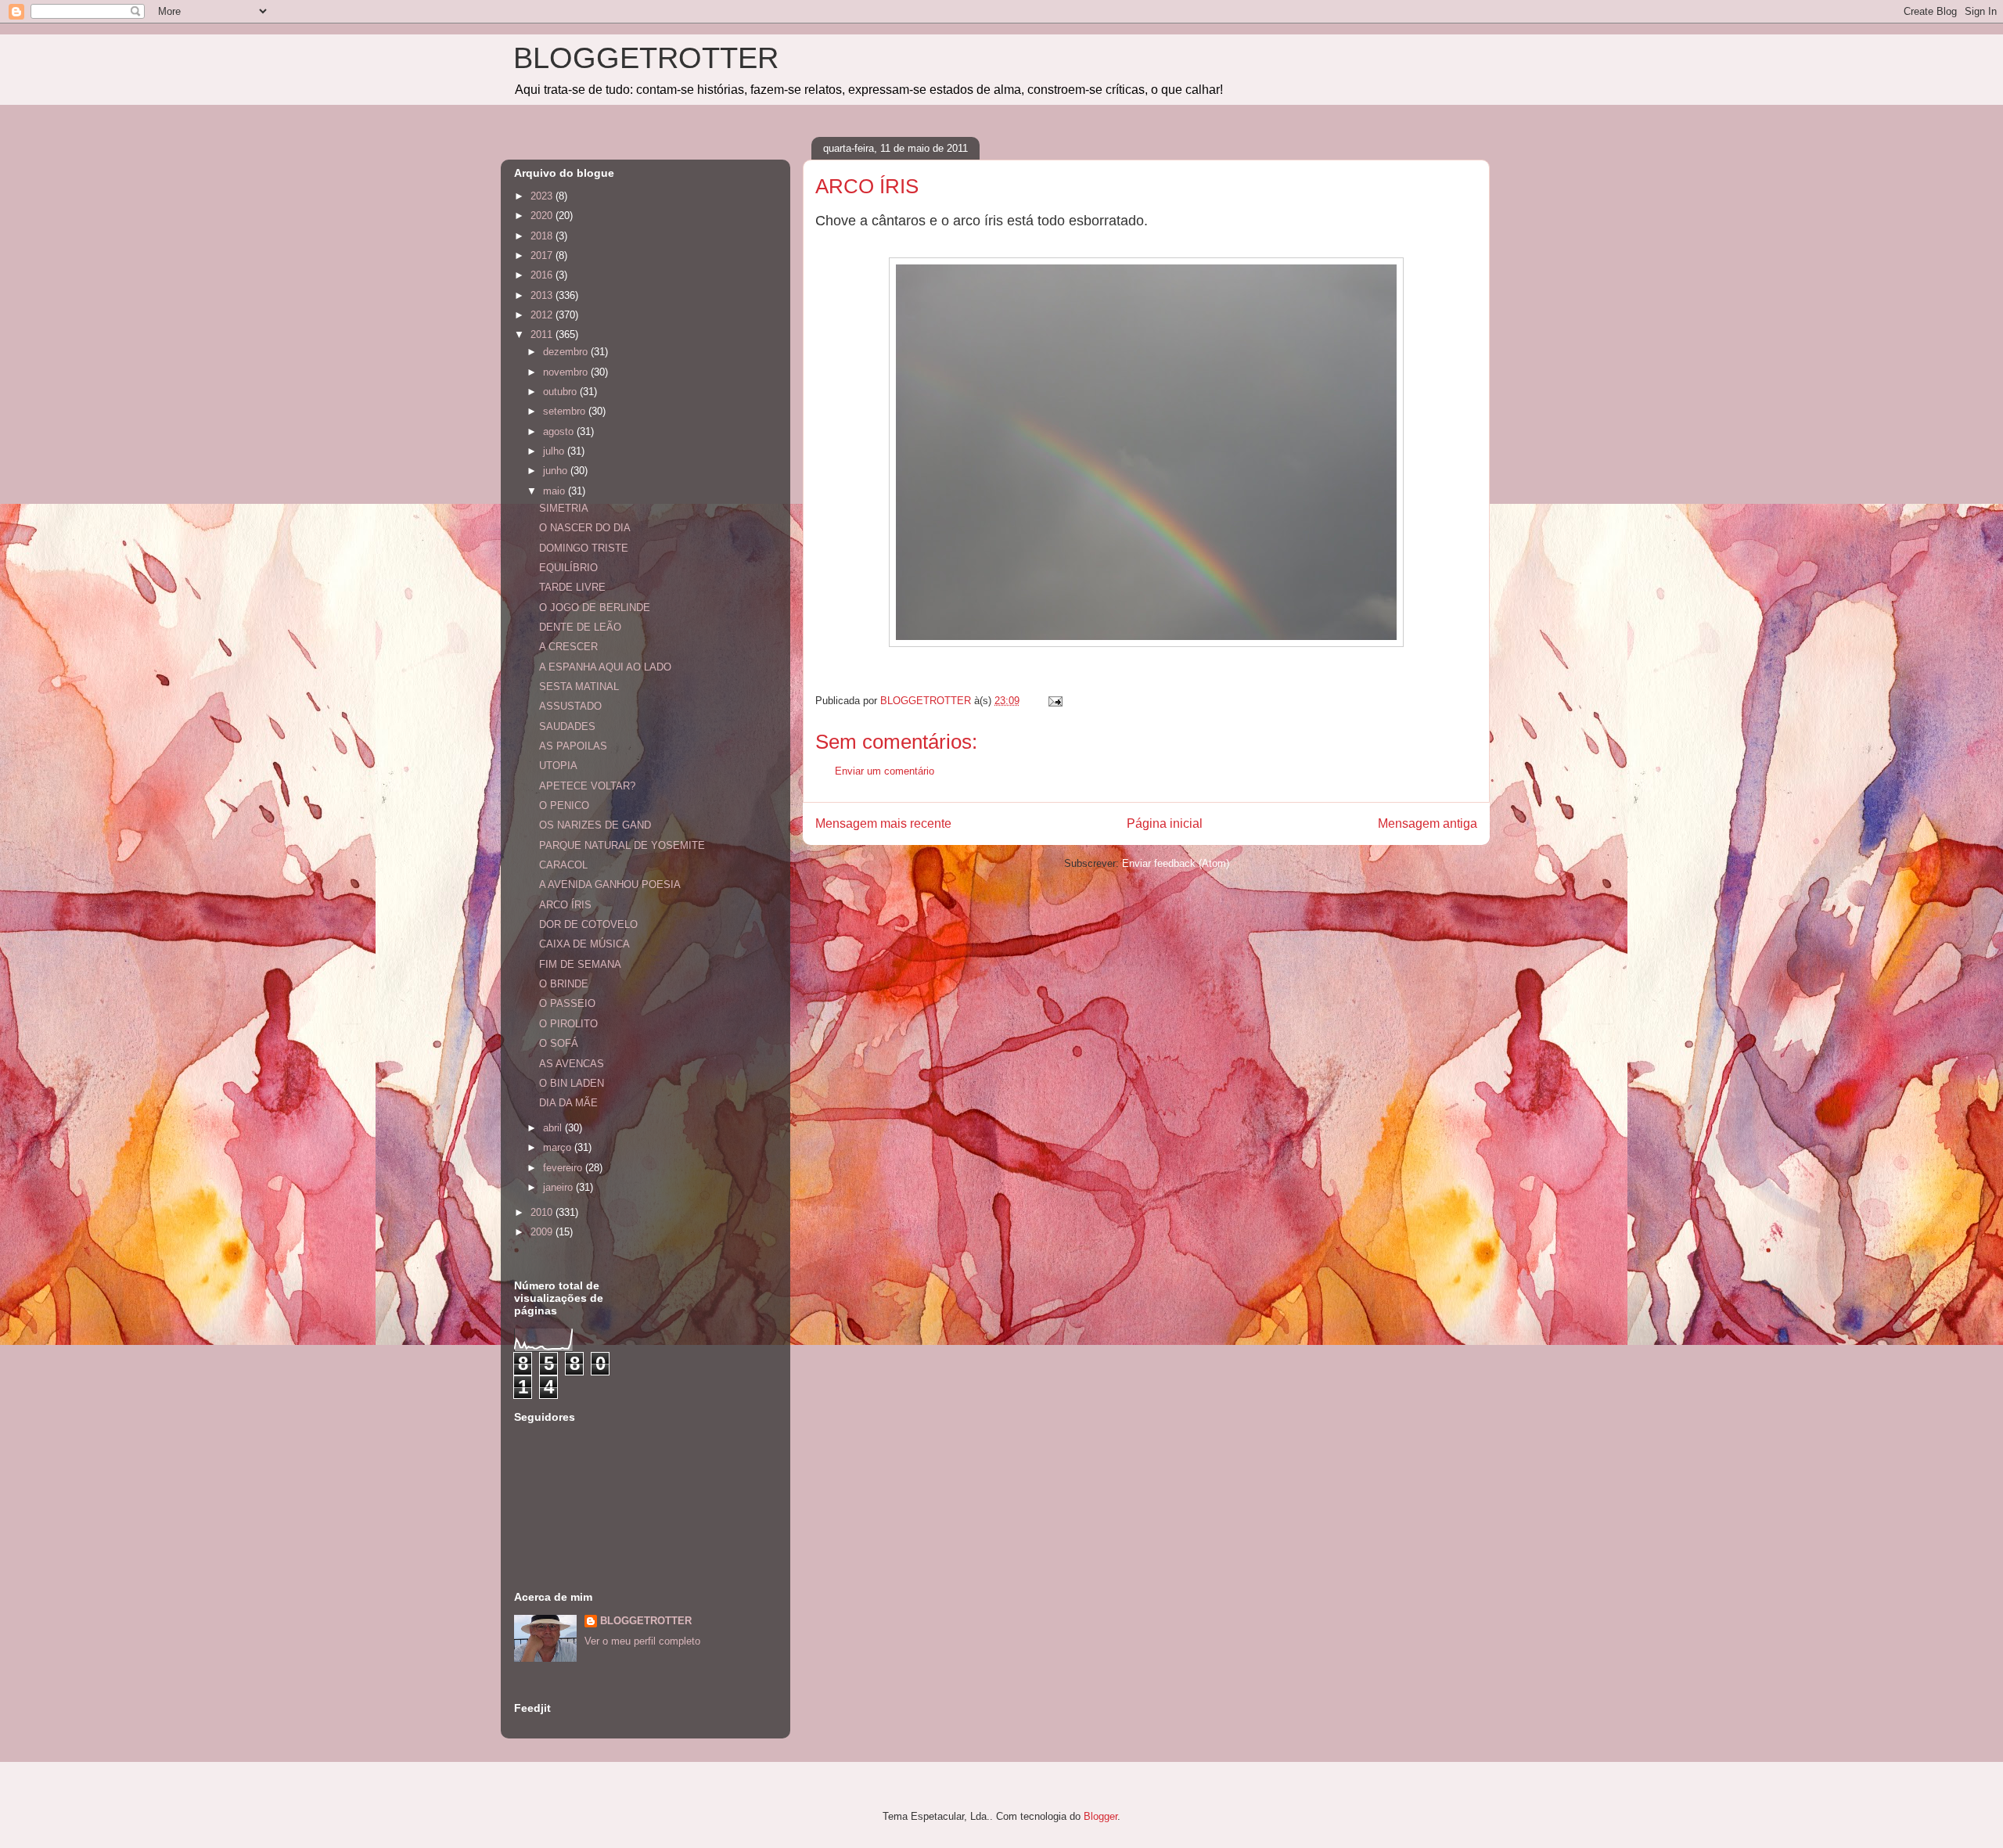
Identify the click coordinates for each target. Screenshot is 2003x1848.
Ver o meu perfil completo (642, 1641)
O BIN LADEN (572, 1083)
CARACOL (563, 865)
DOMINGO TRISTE (584, 548)
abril (554, 1128)
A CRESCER (568, 647)
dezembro (567, 352)
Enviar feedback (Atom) (1176, 863)
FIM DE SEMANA (580, 964)
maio (556, 491)
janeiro (559, 1187)
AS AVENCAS (572, 1064)
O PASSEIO (567, 1003)
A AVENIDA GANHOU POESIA (610, 884)
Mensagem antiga (1428, 823)
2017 (543, 255)
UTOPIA (558, 766)
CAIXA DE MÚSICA (584, 944)
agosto (560, 431)
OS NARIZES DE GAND (595, 825)
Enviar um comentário (885, 771)
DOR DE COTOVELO (588, 924)
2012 (543, 315)
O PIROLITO (568, 1024)
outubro (561, 392)
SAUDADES (567, 726)
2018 (543, 236)
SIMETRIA (564, 508)
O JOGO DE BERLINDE (595, 608)
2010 (543, 1212)
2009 (543, 1232)
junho (557, 471)
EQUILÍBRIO (568, 568)
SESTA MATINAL (579, 687)
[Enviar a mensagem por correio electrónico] (1054, 701)
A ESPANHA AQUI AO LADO (605, 667)
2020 (543, 216)
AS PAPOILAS (573, 746)
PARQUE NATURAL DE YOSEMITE (622, 845)
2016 (543, 275)
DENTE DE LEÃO (580, 627)
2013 (543, 295)
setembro (566, 411)
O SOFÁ (559, 1043)
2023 (543, 196)
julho (555, 451)
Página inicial (1165, 823)
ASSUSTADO (570, 706)
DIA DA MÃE (568, 1103)
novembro (567, 372)
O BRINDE (564, 984)
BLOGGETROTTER (646, 58)
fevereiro (564, 1168)
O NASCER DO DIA (585, 528)
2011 (543, 334)
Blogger (1100, 1816)
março (559, 1147)
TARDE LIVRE (572, 587)
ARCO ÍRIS (565, 905)
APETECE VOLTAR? (587, 786)
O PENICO (564, 805)
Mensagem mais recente (883, 823)
